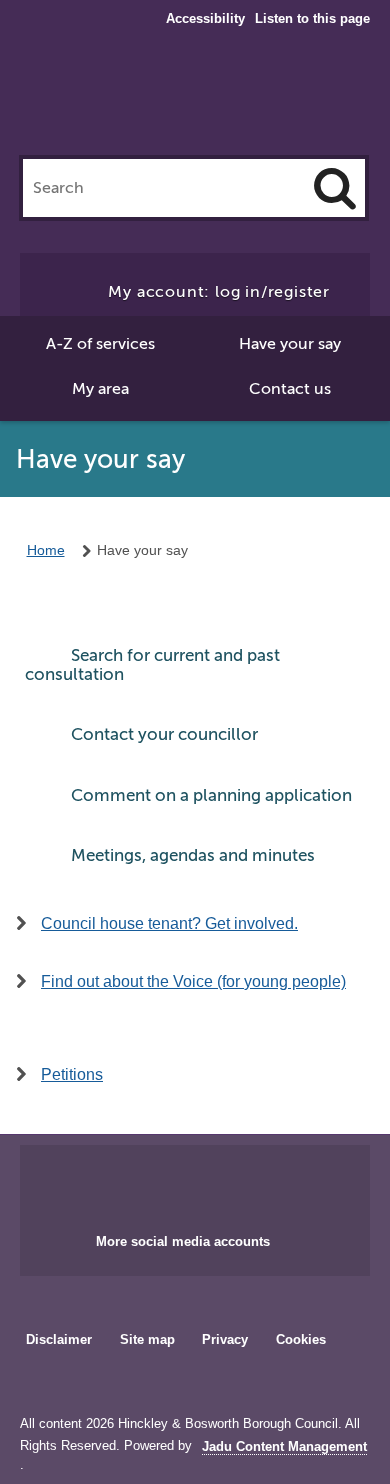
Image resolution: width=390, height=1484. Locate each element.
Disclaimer (59, 1339)
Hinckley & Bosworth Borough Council (195, 98)
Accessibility (205, 19)
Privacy (225, 1339)
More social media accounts (183, 1241)
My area (100, 389)
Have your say (290, 344)
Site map (147, 1339)
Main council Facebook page (153, 1183)
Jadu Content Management (284, 1447)
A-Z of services (100, 344)
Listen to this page (312, 18)
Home (46, 550)
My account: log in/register (219, 292)
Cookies (301, 1339)
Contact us (290, 389)
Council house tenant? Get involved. (169, 923)
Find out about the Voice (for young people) (193, 981)
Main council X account (219, 1183)
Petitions (72, 1074)
